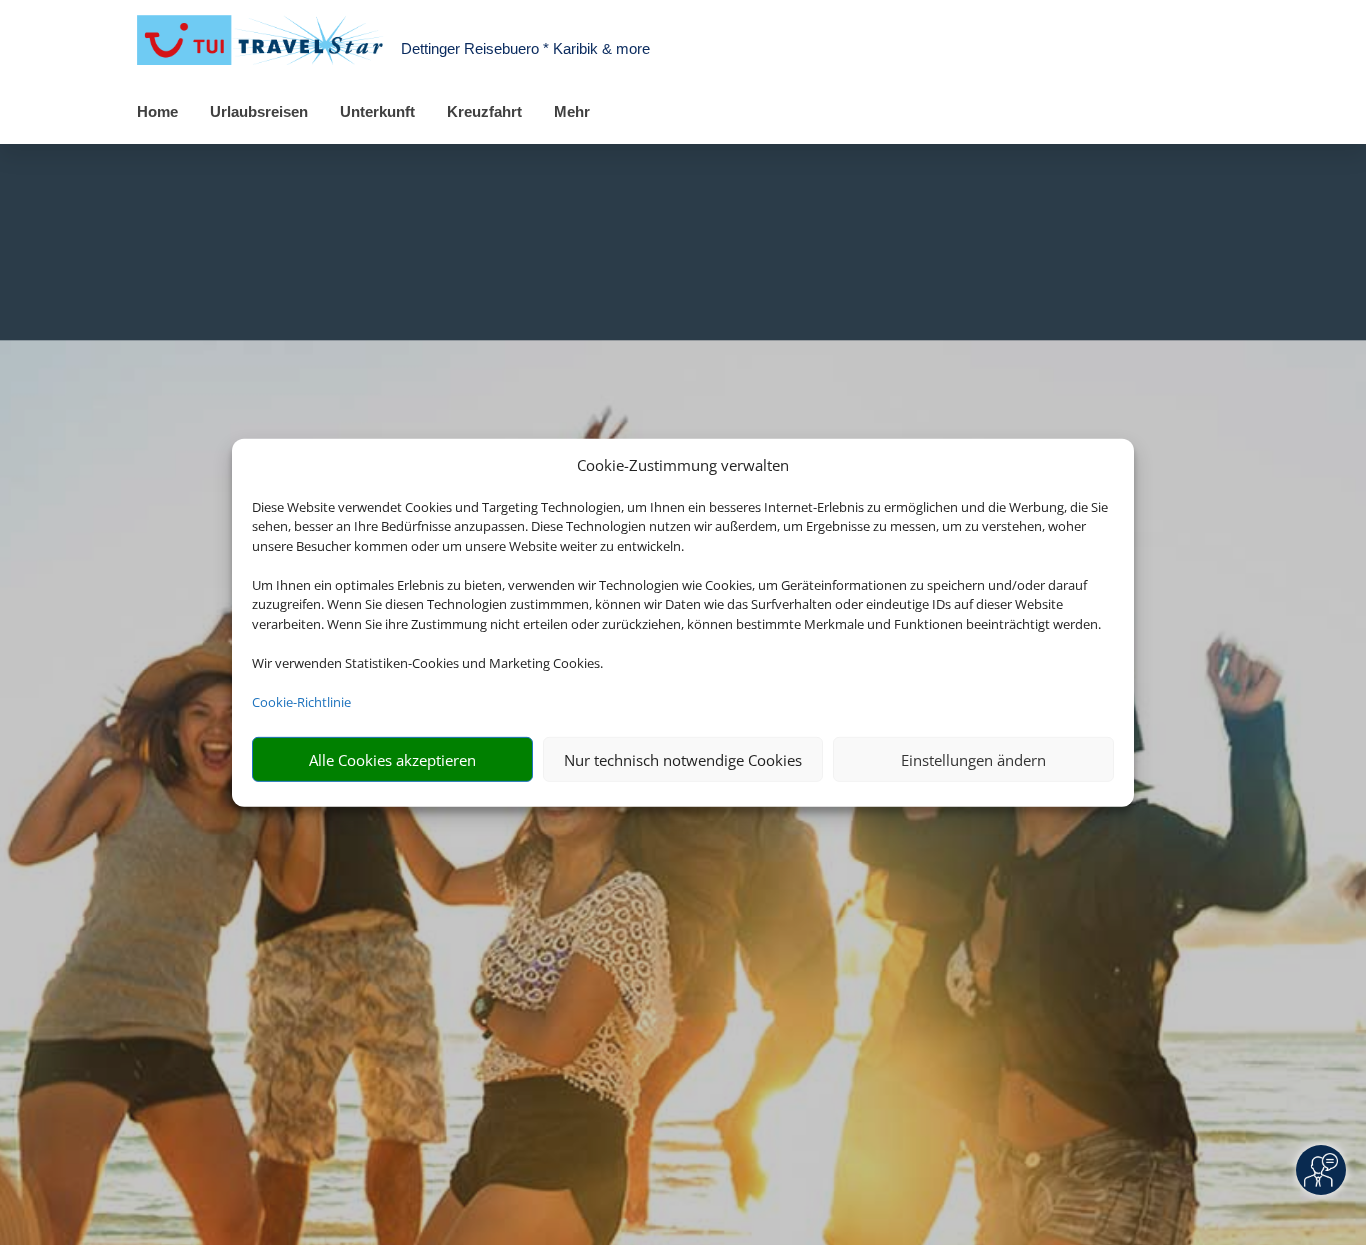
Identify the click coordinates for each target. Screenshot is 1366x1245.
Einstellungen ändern (973, 759)
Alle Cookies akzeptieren (392, 759)
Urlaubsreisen (259, 111)
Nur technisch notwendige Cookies (683, 759)
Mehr (572, 111)
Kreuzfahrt (484, 111)
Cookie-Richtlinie (301, 701)
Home (157, 111)
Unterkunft (377, 111)
